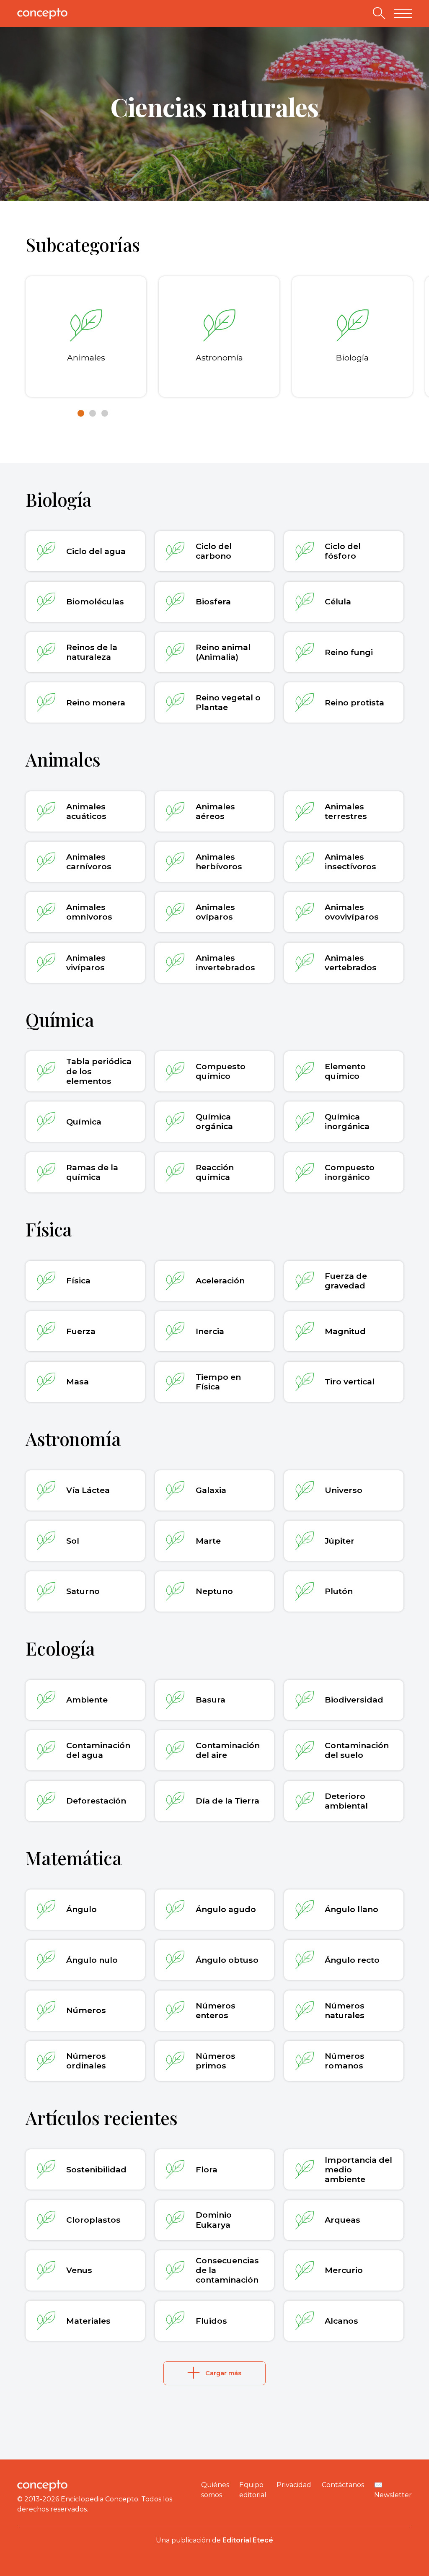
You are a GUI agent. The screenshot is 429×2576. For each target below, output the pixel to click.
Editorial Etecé (248, 2540)
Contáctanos (343, 2485)
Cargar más (223, 2373)
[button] (81, 413)
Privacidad (294, 2485)
